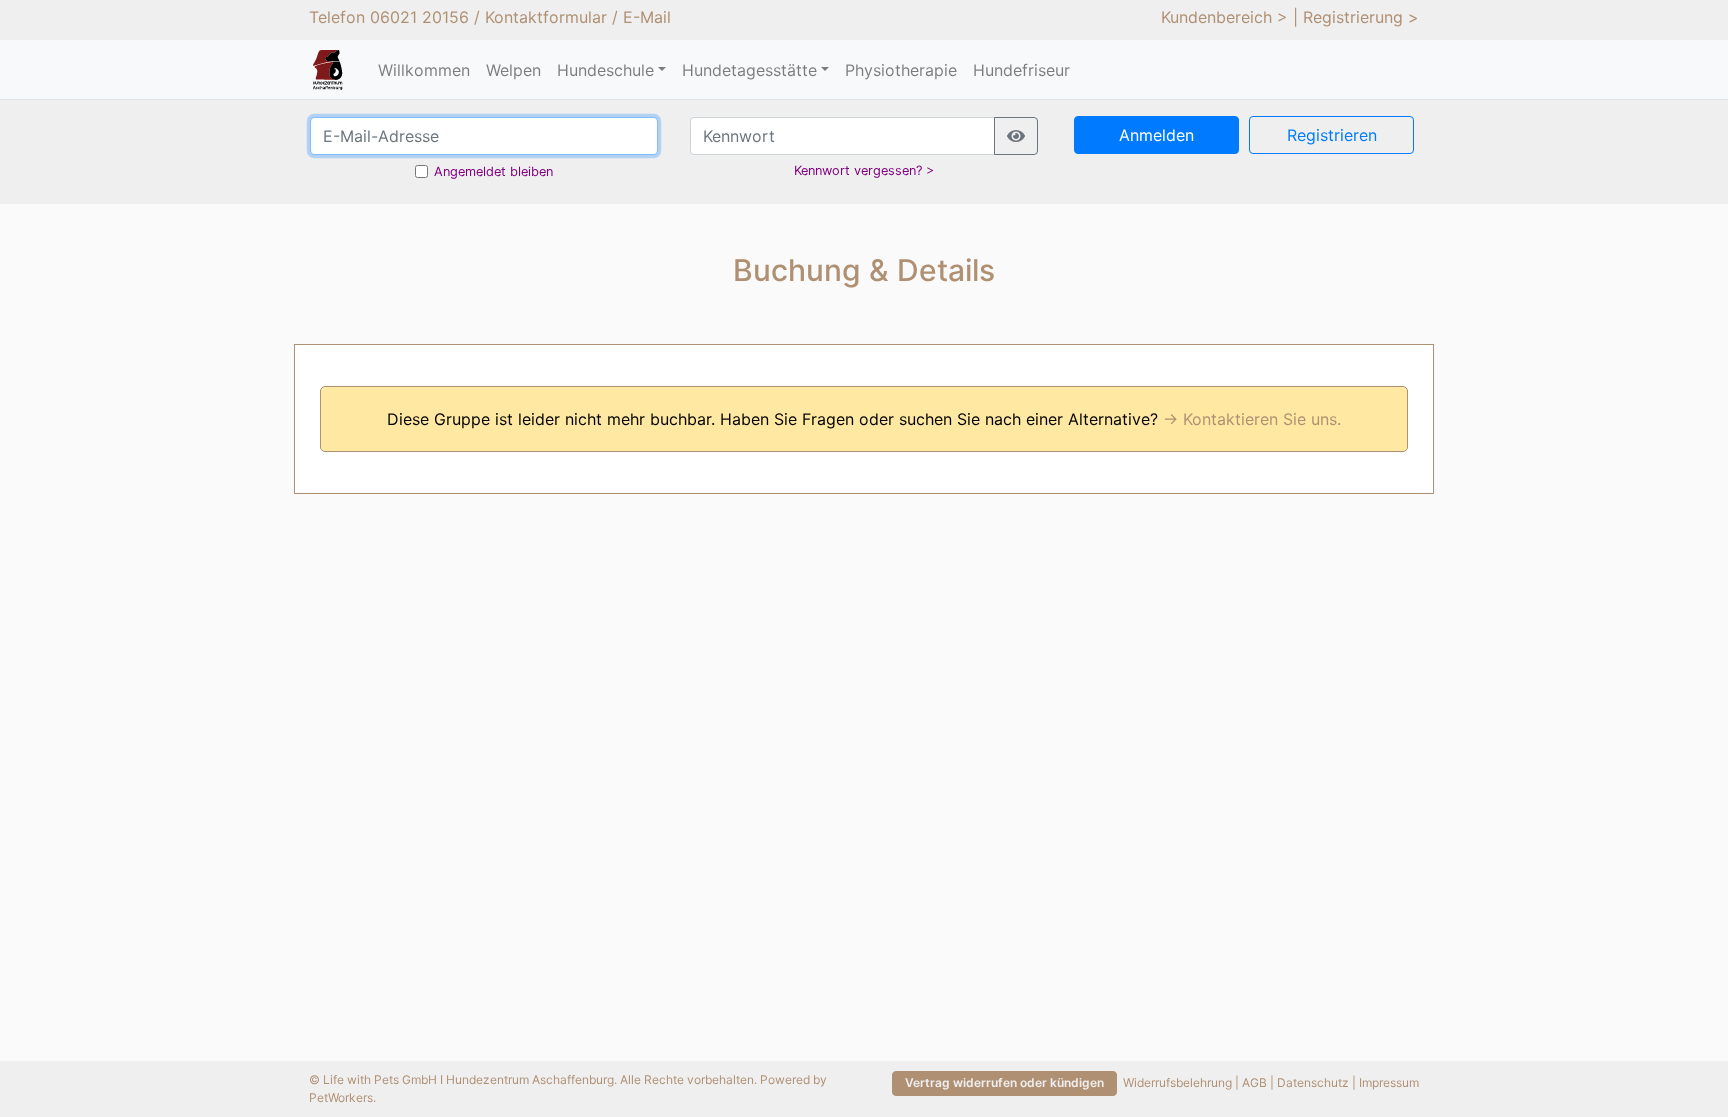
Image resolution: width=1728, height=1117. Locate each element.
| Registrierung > (1356, 17)
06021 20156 (419, 17)
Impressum (1389, 1082)
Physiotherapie (901, 70)
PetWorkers (341, 1097)
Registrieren (1332, 135)
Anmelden (1156, 135)
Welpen (513, 70)
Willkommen (424, 70)
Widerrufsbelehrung (1177, 1082)
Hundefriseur (1021, 70)
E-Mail (647, 17)
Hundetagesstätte (749, 70)
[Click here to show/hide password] (1016, 136)
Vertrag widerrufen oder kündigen (1004, 1082)
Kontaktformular (546, 17)
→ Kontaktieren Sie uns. (1252, 419)
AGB (1254, 1082)
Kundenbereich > (1224, 17)
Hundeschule (605, 70)
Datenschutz (1313, 1082)
